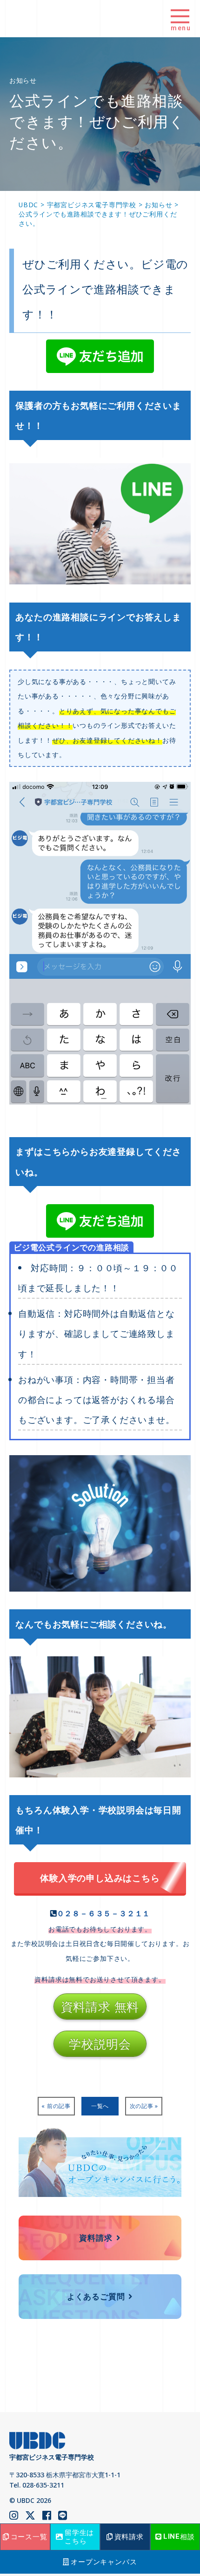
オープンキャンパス (104, 2562)
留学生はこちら (79, 2536)
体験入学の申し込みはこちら (100, 1878)
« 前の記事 (56, 2106)
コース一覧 (29, 2536)
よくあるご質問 (96, 2296)
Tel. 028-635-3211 (37, 2485)
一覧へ (100, 2106)
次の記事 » (144, 2106)
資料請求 (96, 2238)
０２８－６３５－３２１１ (104, 1913)
